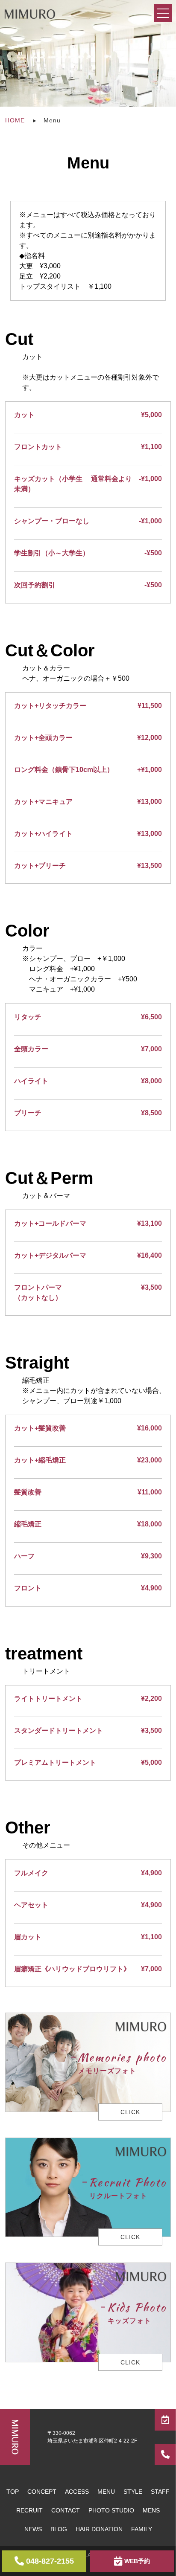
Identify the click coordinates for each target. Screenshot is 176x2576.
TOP (13, 2492)
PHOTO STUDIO (111, 2510)
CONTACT (66, 2510)
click (130, 2112)
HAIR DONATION (99, 2529)
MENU (106, 2492)
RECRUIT (29, 2510)
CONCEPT (42, 2492)
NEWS (33, 2529)
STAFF (160, 2492)
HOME (15, 120)
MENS (151, 2510)
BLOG (59, 2529)
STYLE (133, 2492)
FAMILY (142, 2529)
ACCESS (77, 2492)
